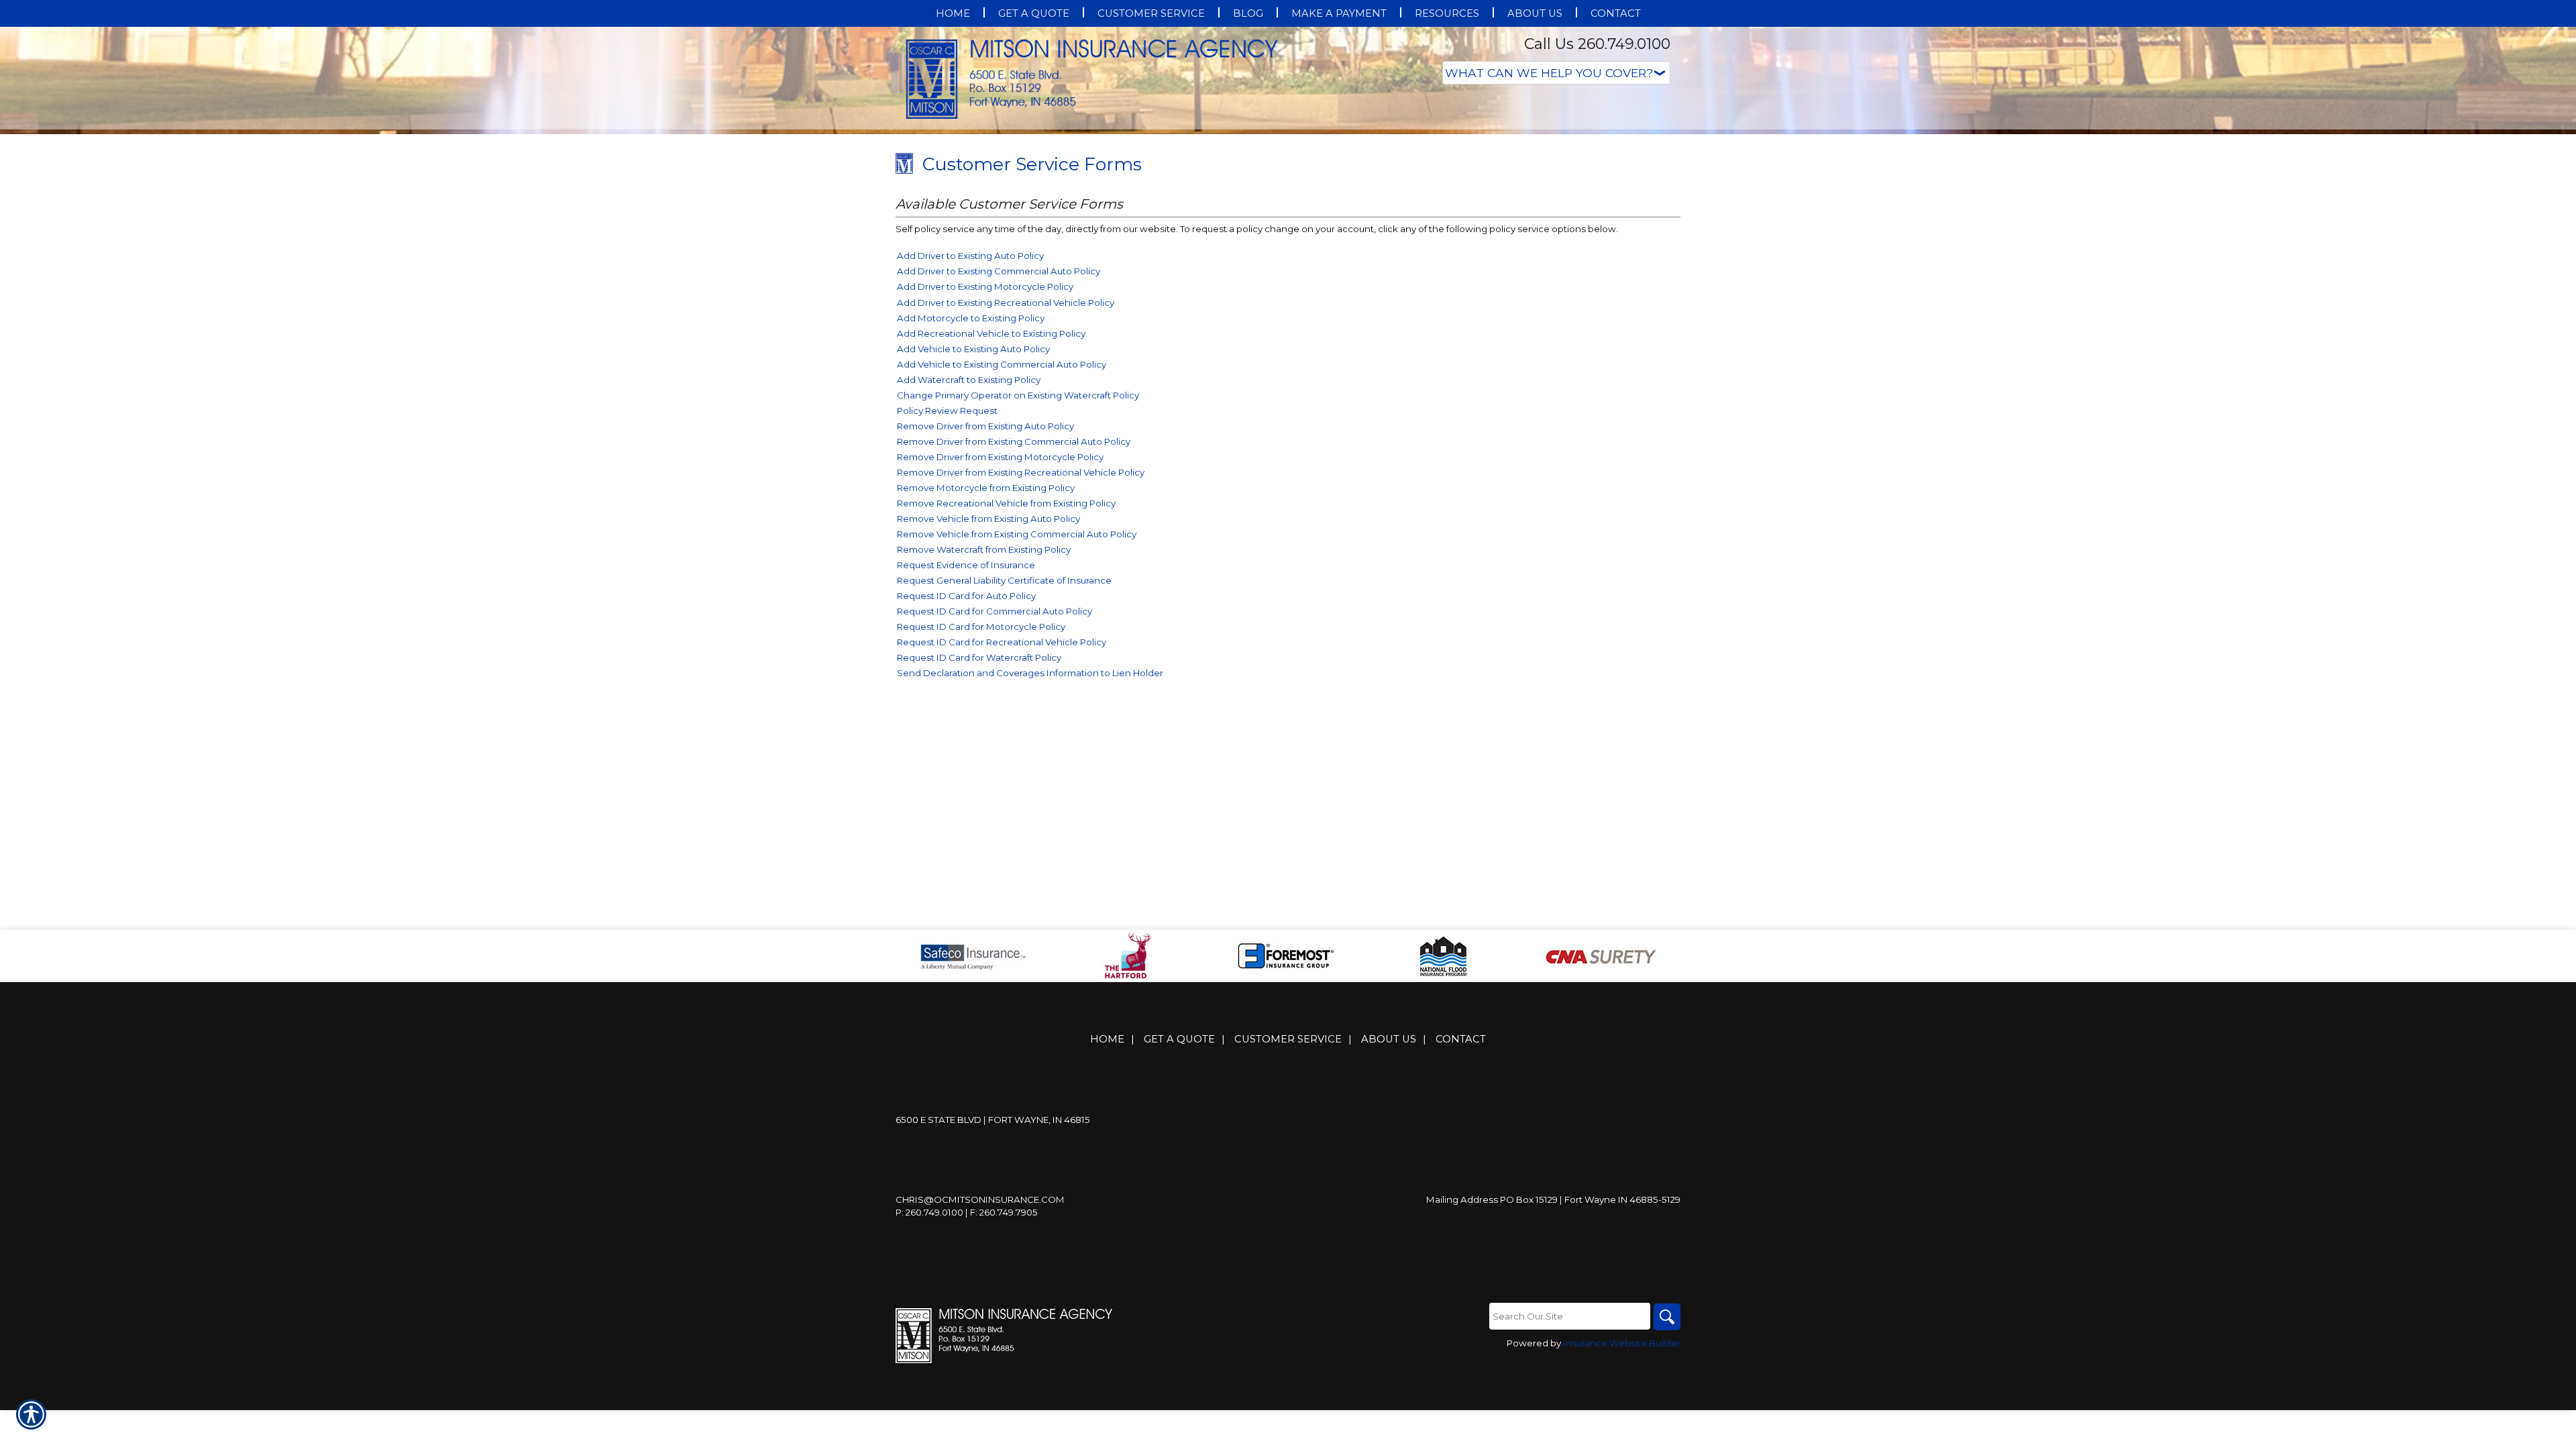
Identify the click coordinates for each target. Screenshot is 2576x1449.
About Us (1389, 1173)
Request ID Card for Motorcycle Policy (981, 761)
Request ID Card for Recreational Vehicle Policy (1002, 776)
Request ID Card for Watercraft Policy (979, 792)
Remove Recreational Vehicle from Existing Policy (1006, 637)
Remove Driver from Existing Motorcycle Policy (1000, 591)
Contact (1461, 1173)
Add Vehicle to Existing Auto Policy (973, 483)
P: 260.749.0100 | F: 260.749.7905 (967, 1346)
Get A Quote (1179, 1173)
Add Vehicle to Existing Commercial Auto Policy (1002, 498)
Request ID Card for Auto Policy (966, 730)
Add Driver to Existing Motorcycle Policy (985, 421)
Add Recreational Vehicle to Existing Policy (991, 468)
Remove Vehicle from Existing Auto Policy (988, 653)
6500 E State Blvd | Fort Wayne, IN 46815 (993, 1254)
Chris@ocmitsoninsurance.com (980, 1334)
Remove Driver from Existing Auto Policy (985, 560)
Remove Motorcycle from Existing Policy (986, 622)
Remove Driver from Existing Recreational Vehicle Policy (1021, 606)
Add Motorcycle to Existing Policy (971, 452)
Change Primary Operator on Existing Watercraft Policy (1018, 529)
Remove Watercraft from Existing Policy (984, 684)
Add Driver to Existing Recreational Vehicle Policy (1006, 437)
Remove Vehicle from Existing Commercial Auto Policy (1017, 668)
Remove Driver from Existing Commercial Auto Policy (1014, 576)
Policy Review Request (947, 545)
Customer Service (1288, 1173)
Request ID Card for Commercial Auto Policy (995, 745)
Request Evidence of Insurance (966, 699)
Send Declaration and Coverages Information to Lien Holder (1030, 807)
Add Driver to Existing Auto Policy (970, 390)
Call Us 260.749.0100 (1597, 44)
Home (1107, 1173)
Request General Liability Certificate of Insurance (1004, 714)
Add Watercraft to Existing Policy (969, 514)
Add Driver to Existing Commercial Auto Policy (999, 405)
